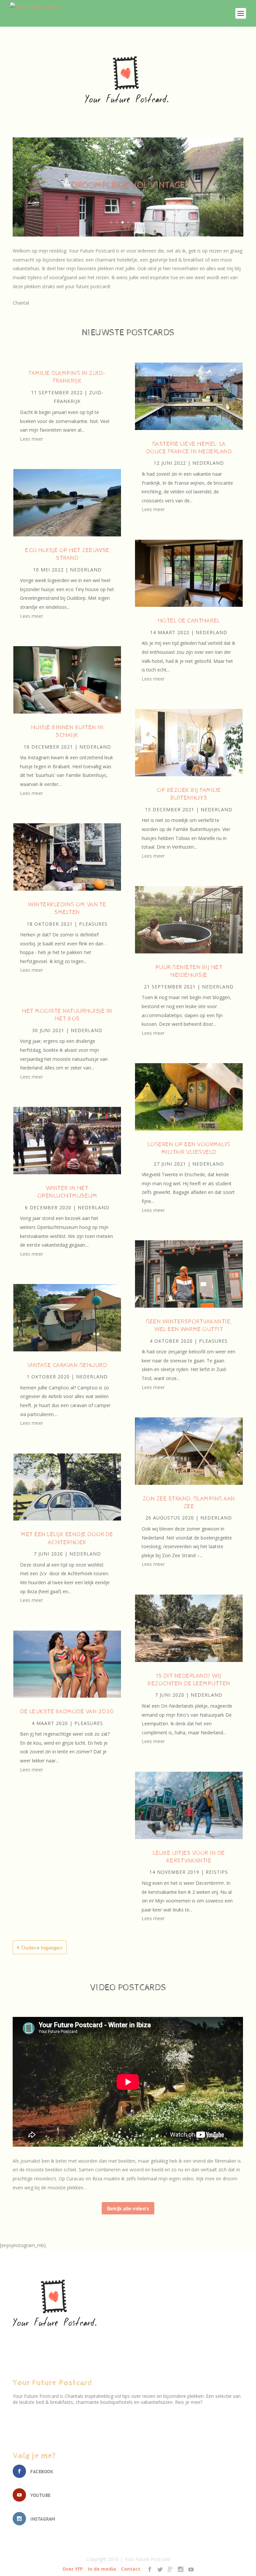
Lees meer (31, 439)
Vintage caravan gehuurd (67, 1365)
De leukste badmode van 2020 (67, 1711)
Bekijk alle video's (128, 2208)
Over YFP (73, 2569)
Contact (131, 2569)
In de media (102, 2569)
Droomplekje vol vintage (128, 185)
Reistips (217, 1872)
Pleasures (93, 924)
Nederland (86, 570)
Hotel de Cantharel (189, 621)
